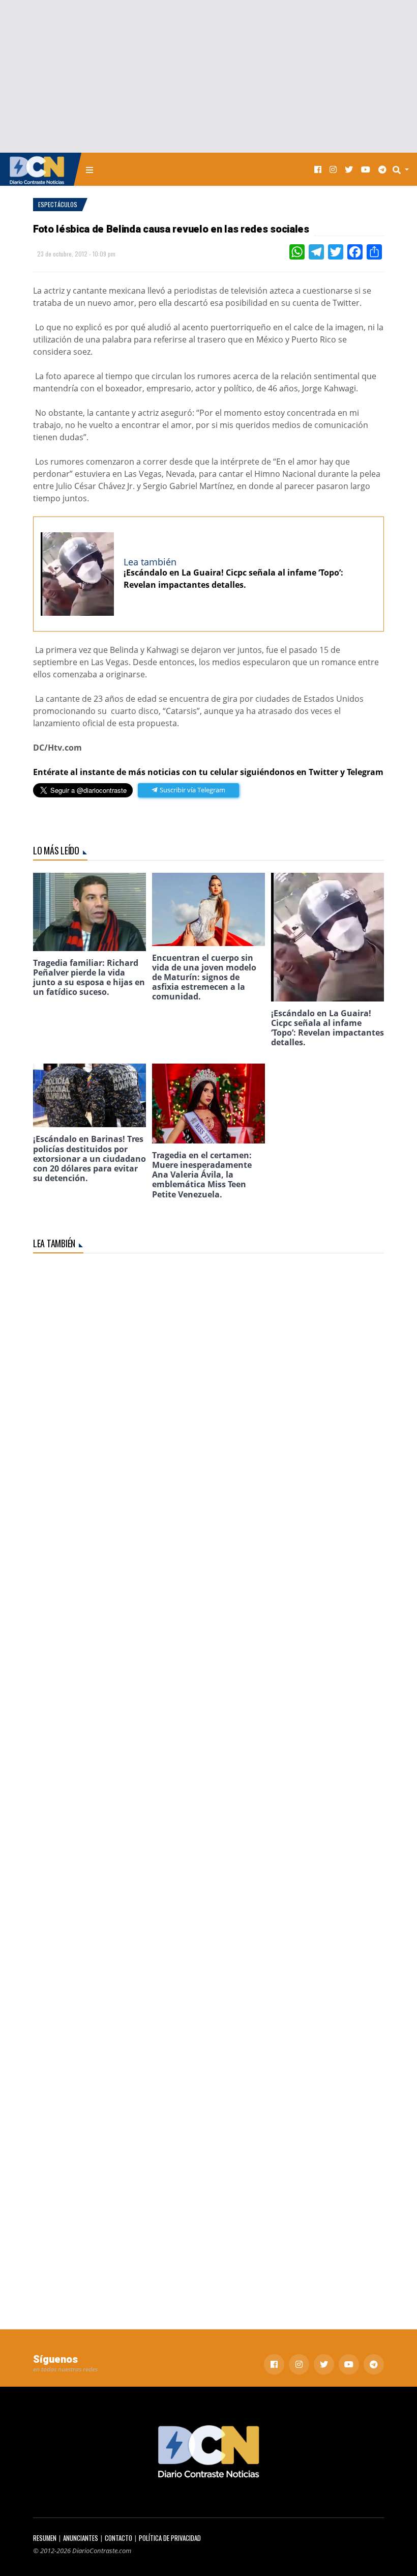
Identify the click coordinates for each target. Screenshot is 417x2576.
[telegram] (382, 169)
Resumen (45, 2538)
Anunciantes (81, 2538)
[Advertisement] (208, 76)
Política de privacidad (170, 2538)
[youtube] (366, 169)
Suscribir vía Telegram (192, 790)
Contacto (118, 2538)
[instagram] (333, 169)
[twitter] (349, 169)
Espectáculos (58, 204)
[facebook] (318, 169)
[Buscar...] (404, 169)
